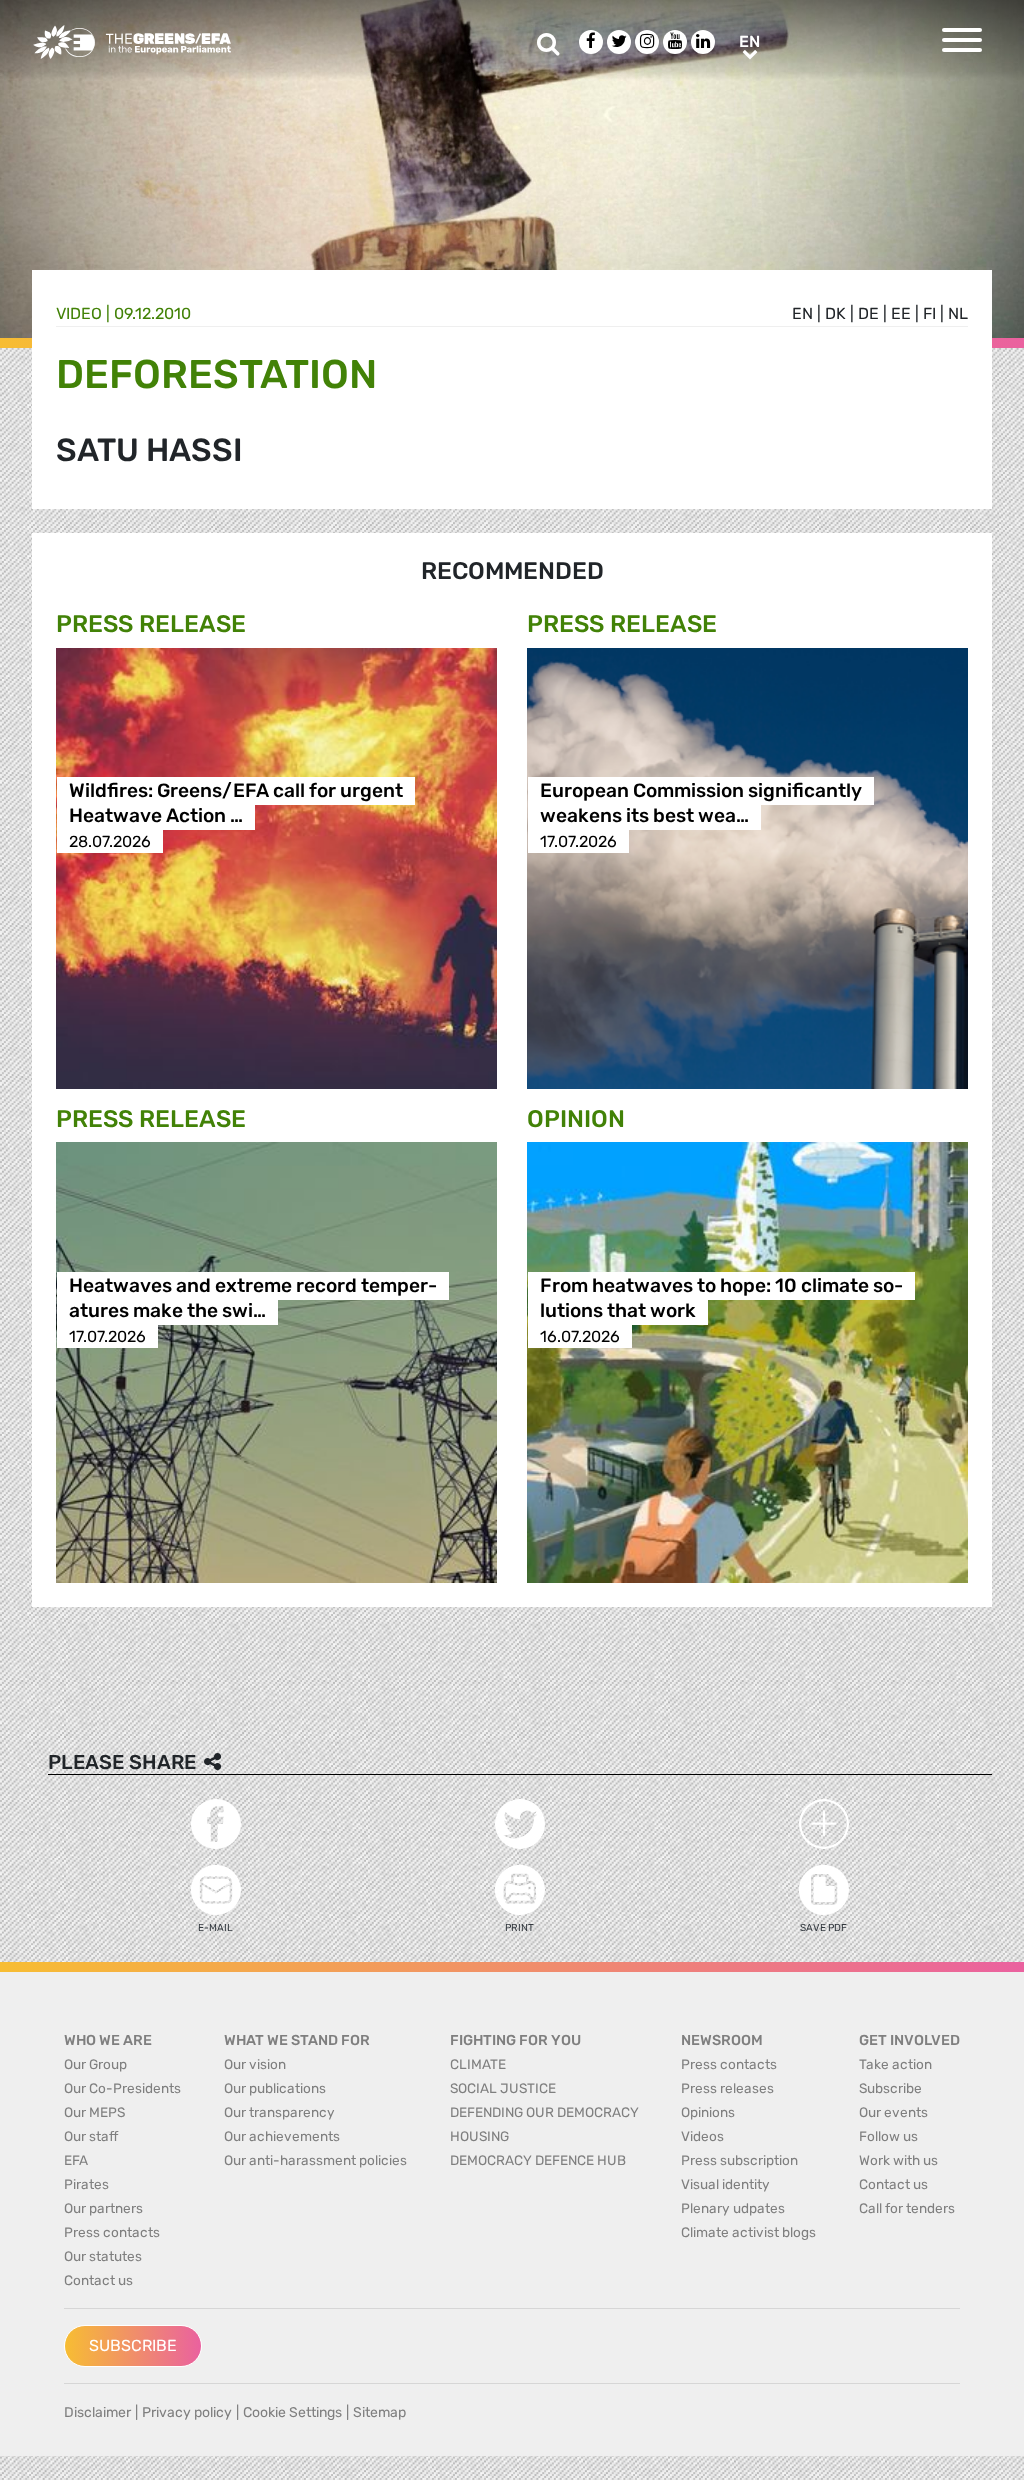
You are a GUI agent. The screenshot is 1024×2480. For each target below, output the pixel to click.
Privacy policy (187, 2412)
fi (929, 313)
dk (835, 313)
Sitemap (379, 2412)
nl (958, 313)
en (802, 313)
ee (901, 313)
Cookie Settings (292, 2412)
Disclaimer (97, 2412)
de (868, 313)
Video (79, 313)
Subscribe (133, 2345)
